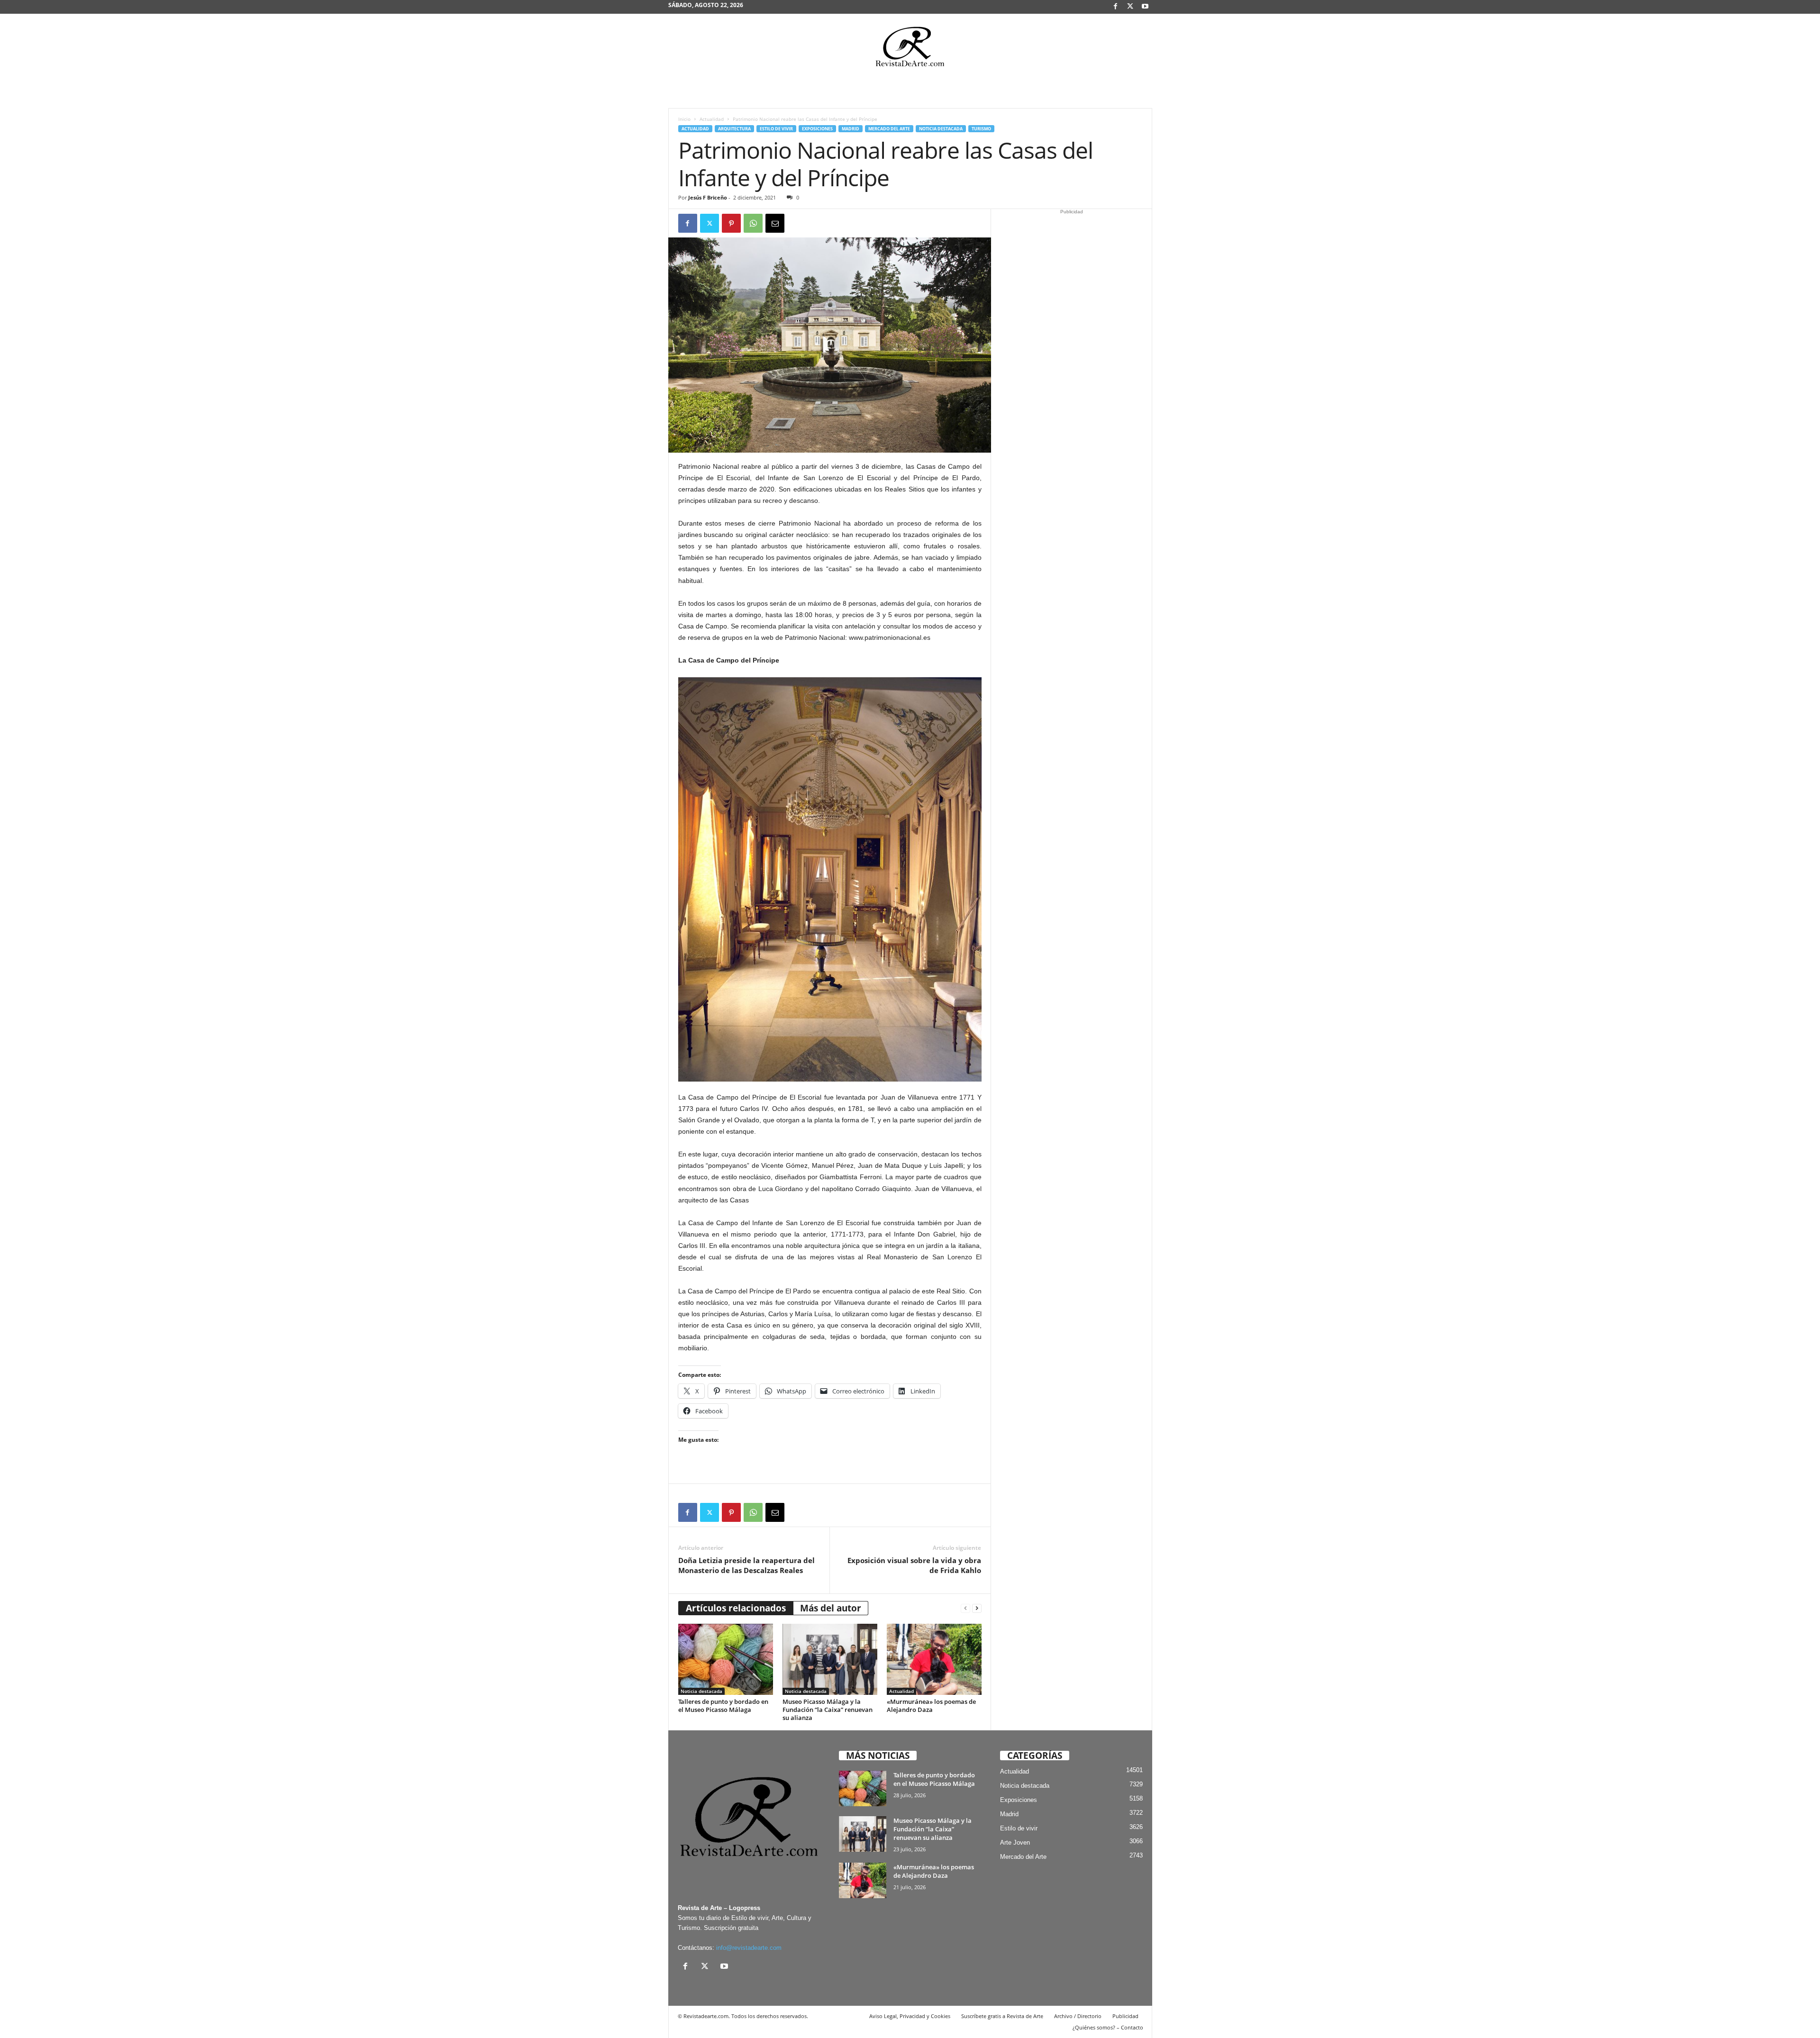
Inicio (684, 119)
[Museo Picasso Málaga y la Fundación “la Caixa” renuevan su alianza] (830, 1659)
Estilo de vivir (776, 129)
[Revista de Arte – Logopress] (910, 49)
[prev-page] (965, 1608)
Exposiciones (817, 129)
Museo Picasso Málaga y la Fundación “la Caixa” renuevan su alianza (828, 1710)
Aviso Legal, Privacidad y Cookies (910, 2016)
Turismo (981, 129)
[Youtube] (1145, 7)
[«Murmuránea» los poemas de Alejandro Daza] (934, 1659)
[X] (1130, 7)
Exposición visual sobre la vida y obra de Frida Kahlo (914, 1565)
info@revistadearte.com (749, 1948)
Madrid (851, 129)
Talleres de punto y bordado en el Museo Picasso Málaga (723, 1706)
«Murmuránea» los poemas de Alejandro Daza (931, 1706)
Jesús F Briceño (708, 197)
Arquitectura (734, 129)
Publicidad (1125, 2016)
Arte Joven (1015, 1842)
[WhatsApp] (753, 223)
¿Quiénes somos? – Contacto (1108, 2027)
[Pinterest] (731, 223)
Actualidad (712, 119)
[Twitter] (710, 223)
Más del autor (831, 1608)
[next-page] (977, 1608)
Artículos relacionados (736, 1608)
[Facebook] (1116, 7)
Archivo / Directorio (1078, 2016)
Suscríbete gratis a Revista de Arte (1002, 2016)
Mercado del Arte (889, 129)
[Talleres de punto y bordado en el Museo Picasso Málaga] (726, 1659)
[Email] (775, 223)
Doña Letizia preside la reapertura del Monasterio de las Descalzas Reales (746, 1565)
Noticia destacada (941, 129)
